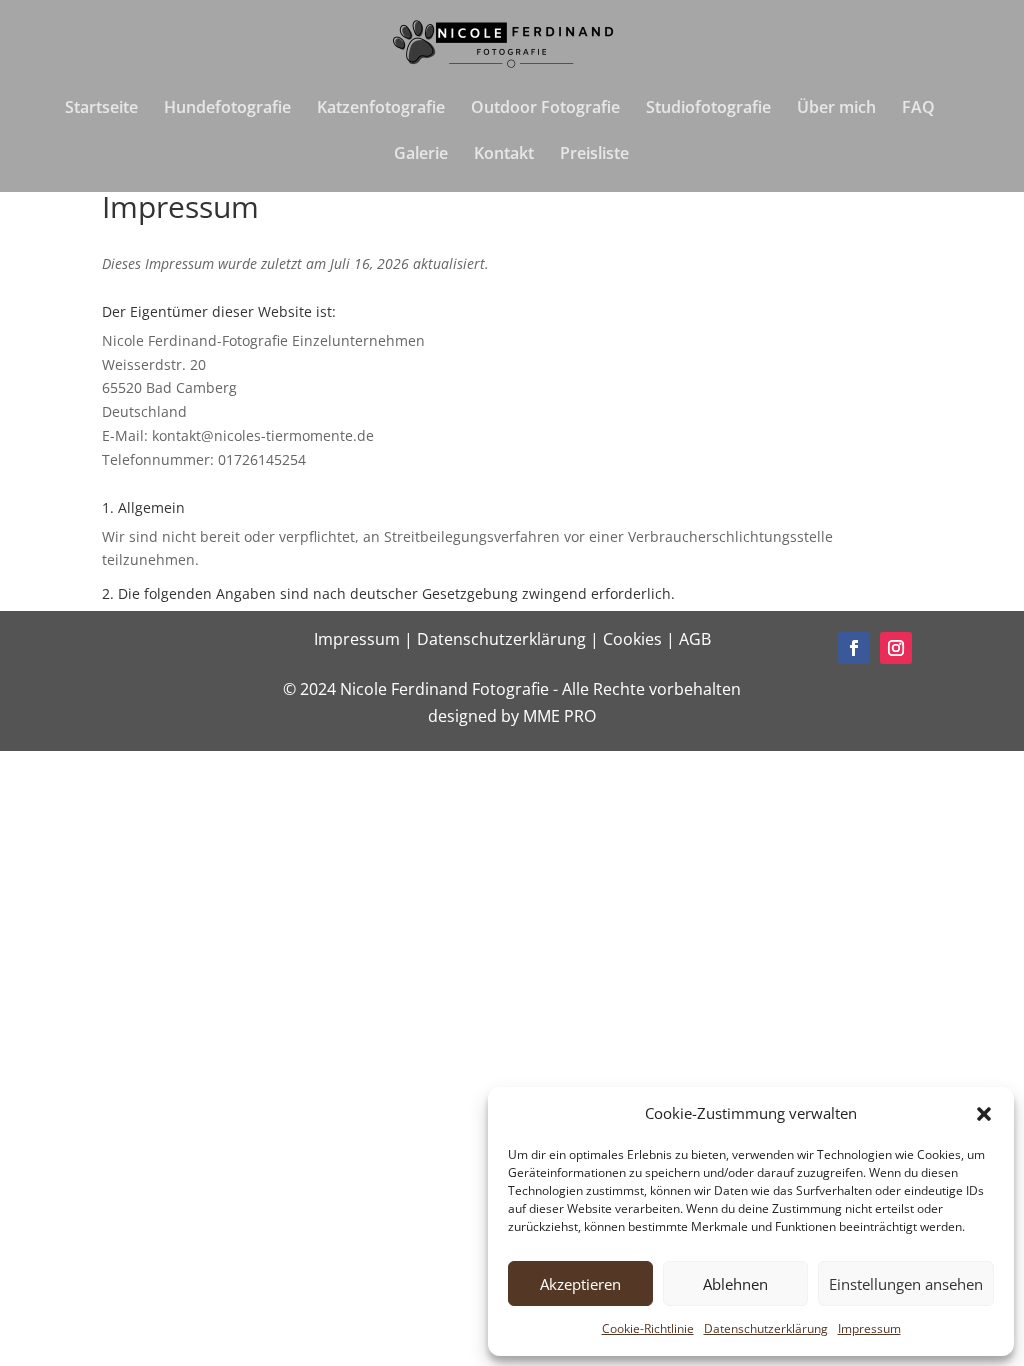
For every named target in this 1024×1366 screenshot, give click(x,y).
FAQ (918, 109)
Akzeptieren (580, 1284)
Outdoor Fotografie (545, 109)
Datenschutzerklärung (766, 1328)
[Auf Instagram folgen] (896, 648)
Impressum (869, 1328)
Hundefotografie (227, 109)
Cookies (634, 639)
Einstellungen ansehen (906, 1284)
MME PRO (559, 716)
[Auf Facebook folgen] (854, 648)
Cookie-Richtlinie (648, 1328)
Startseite (101, 109)
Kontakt (504, 155)
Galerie (421, 155)
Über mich (836, 109)
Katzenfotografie (381, 109)
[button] (984, 1114)
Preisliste (594, 155)
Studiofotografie (708, 109)
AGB (695, 639)
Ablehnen (735, 1284)
